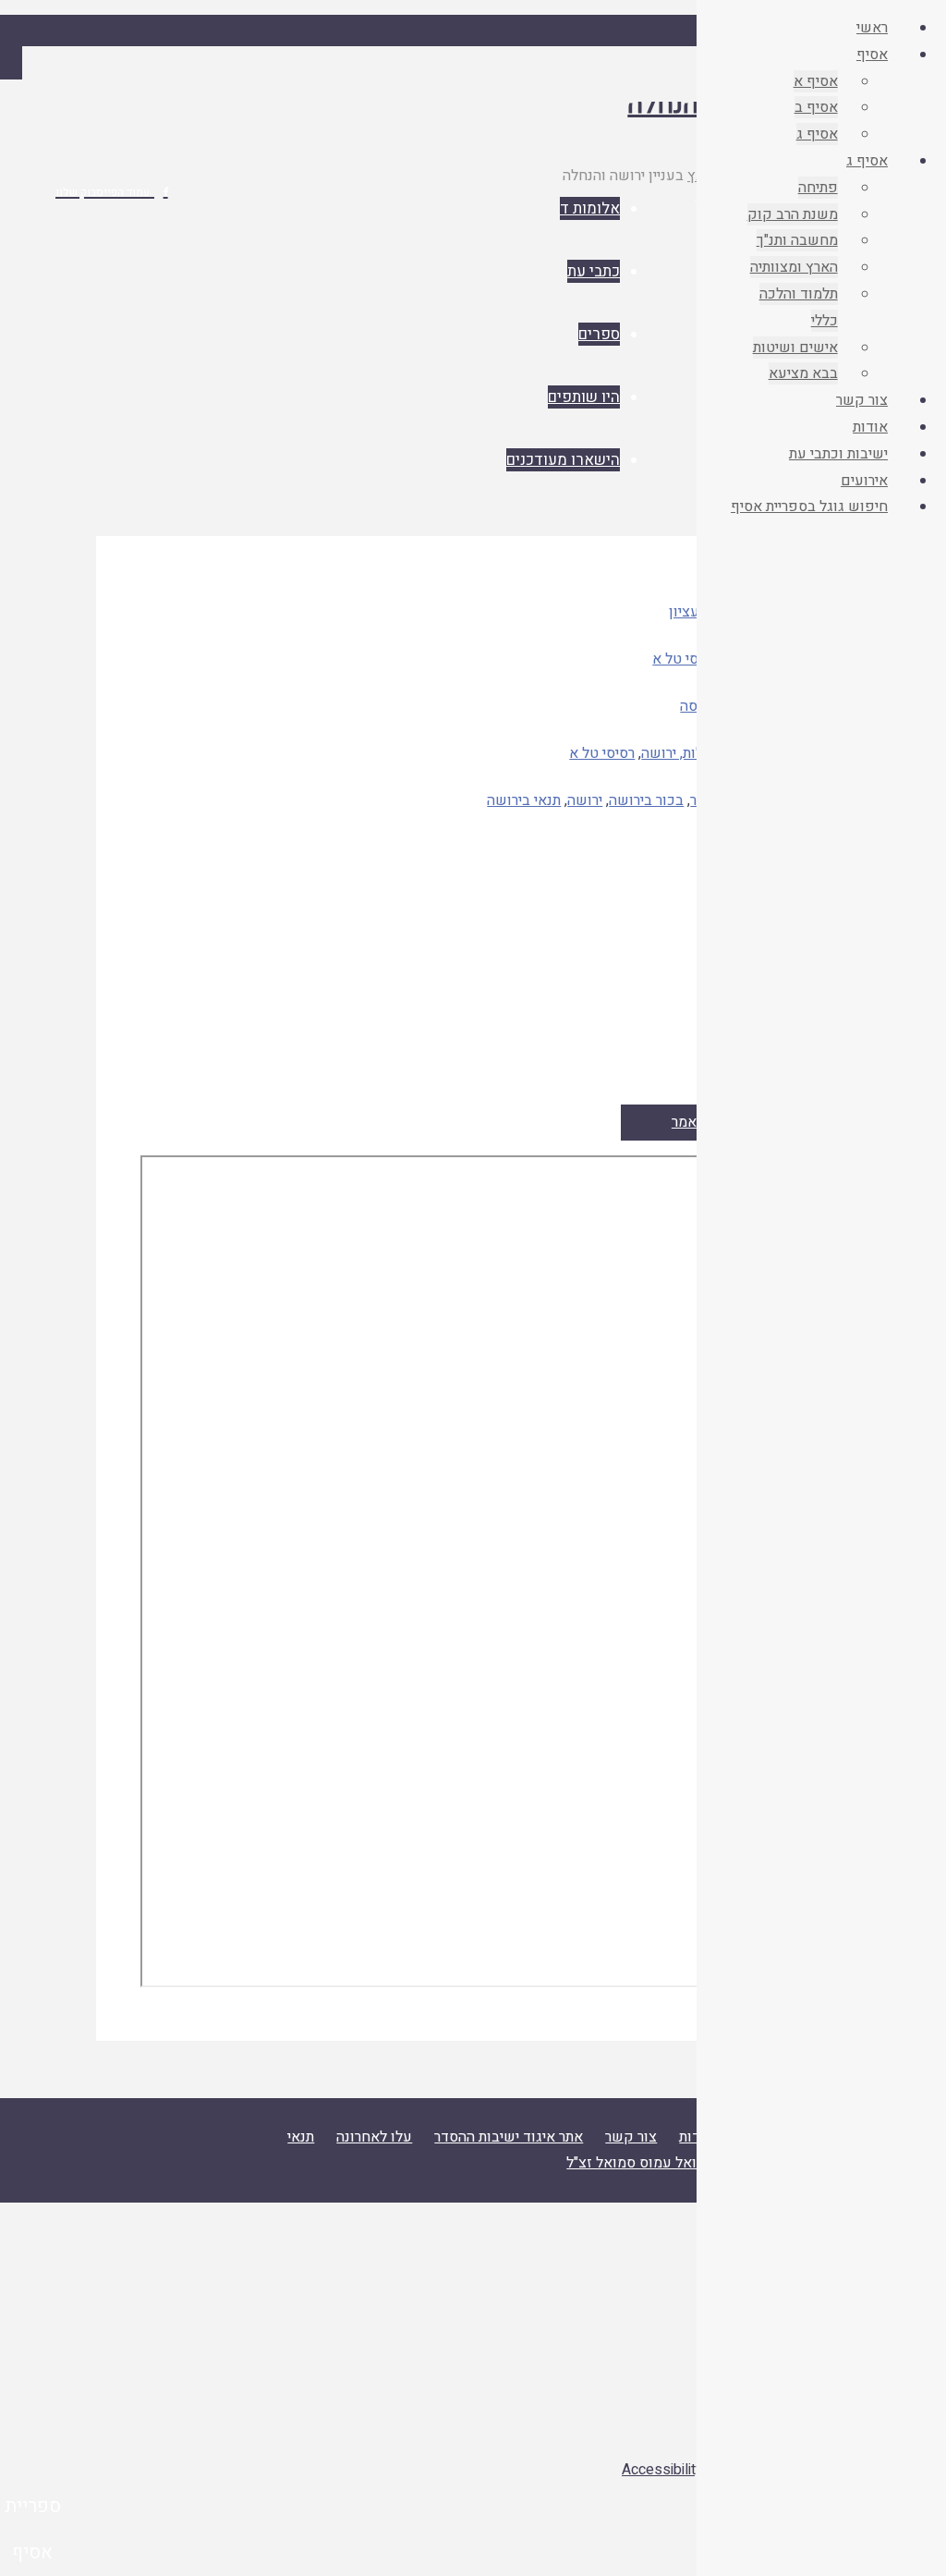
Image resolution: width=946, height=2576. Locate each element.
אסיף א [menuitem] (816, 81)
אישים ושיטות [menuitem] (795, 348)
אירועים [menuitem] (864, 481)
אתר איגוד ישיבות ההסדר (509, 2137)
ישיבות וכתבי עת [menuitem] (838, 454)
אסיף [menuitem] (872, 55)
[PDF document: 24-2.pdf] (473, 1571)
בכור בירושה (646, 800)
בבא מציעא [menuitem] (803, 373)
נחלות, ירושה (679, 753)
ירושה (585, 800)
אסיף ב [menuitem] (816, 107)
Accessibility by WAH (690, 2470)
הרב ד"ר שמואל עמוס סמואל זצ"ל (667, 2163)
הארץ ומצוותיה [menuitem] (794, 267)
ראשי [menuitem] (872, 28)
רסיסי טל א (685, 659)
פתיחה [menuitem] (818, 188)
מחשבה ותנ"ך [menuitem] (797, 240)
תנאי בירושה (524, 800)
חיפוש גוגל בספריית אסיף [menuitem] (809, 507)
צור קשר (631, 2137)
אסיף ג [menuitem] (817, 134)
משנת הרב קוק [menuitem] (793, 214)
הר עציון (693, 612)
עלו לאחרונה (374, 2137)
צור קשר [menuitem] (862, 400)
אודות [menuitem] (870, 427)
